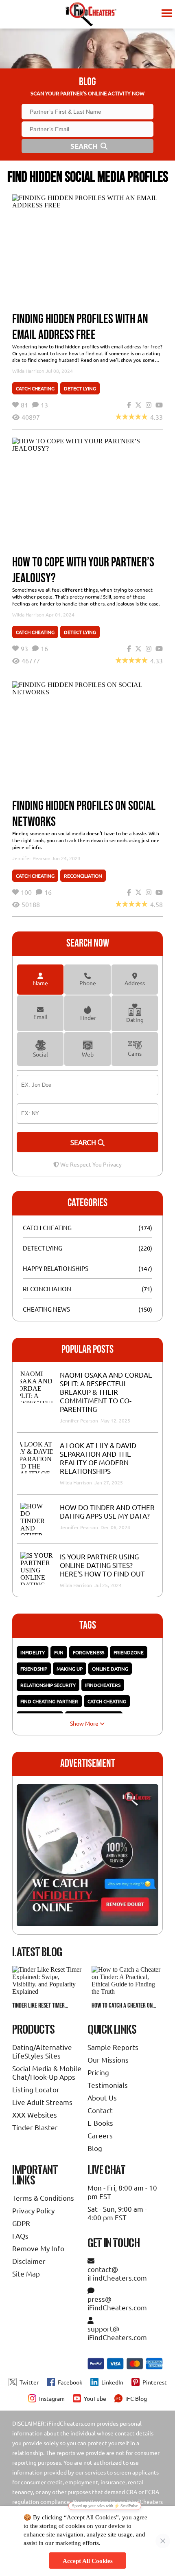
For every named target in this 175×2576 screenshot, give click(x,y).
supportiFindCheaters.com (117, 2333)
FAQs (20, 2236)
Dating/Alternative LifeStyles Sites (42, 2051)
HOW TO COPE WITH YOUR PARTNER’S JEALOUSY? (83, 570)
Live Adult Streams (42, 2102)
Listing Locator (36, 2089)
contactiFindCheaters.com (117, 2273)
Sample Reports (113, 2047)
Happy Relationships (56, 1268)
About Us (102, 2097)
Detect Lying (80, 388)
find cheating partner (49, 1701)
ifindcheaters (103, 1685)
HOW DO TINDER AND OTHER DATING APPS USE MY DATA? (107, 1511)
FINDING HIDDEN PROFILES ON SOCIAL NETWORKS (84, 814)
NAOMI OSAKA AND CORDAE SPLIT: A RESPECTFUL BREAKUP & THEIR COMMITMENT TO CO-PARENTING (106, 1392)
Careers (100, 2135)
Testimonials (108, 2085)
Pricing (98, 2072)
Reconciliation (83, 876)
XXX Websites (35, 2115)
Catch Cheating (35, 388)
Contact (100, 2110)
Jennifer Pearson (31, 858)
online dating (110, 1669)
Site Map (26, 2273)
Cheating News (46, 1309)
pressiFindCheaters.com (117, 2303)
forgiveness (89, 1652)
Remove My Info (38, 2248)
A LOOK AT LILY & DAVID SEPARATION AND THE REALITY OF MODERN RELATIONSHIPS (98, 1458)
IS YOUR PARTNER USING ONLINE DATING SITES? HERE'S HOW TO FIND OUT (102, 1565)
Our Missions (108, 2060)
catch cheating (107, 1701)
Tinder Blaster (35, 2127)
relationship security (48, 1685)
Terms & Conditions (43, 2198)
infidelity (33, 1652)
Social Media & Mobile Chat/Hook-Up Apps (47, 2072)
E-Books (100, 2123)
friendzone (129, 1652)
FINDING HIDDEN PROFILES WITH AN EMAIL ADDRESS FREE (80, 327)
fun (59, 1652)
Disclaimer (29, 2261)
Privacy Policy (33, 2210)
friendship (34, 1669)
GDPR (21, 2223)
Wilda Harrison (28, 371)
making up (70, 1669)
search (84, 1142)
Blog (95, 2148)
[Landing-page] (91, 14)
